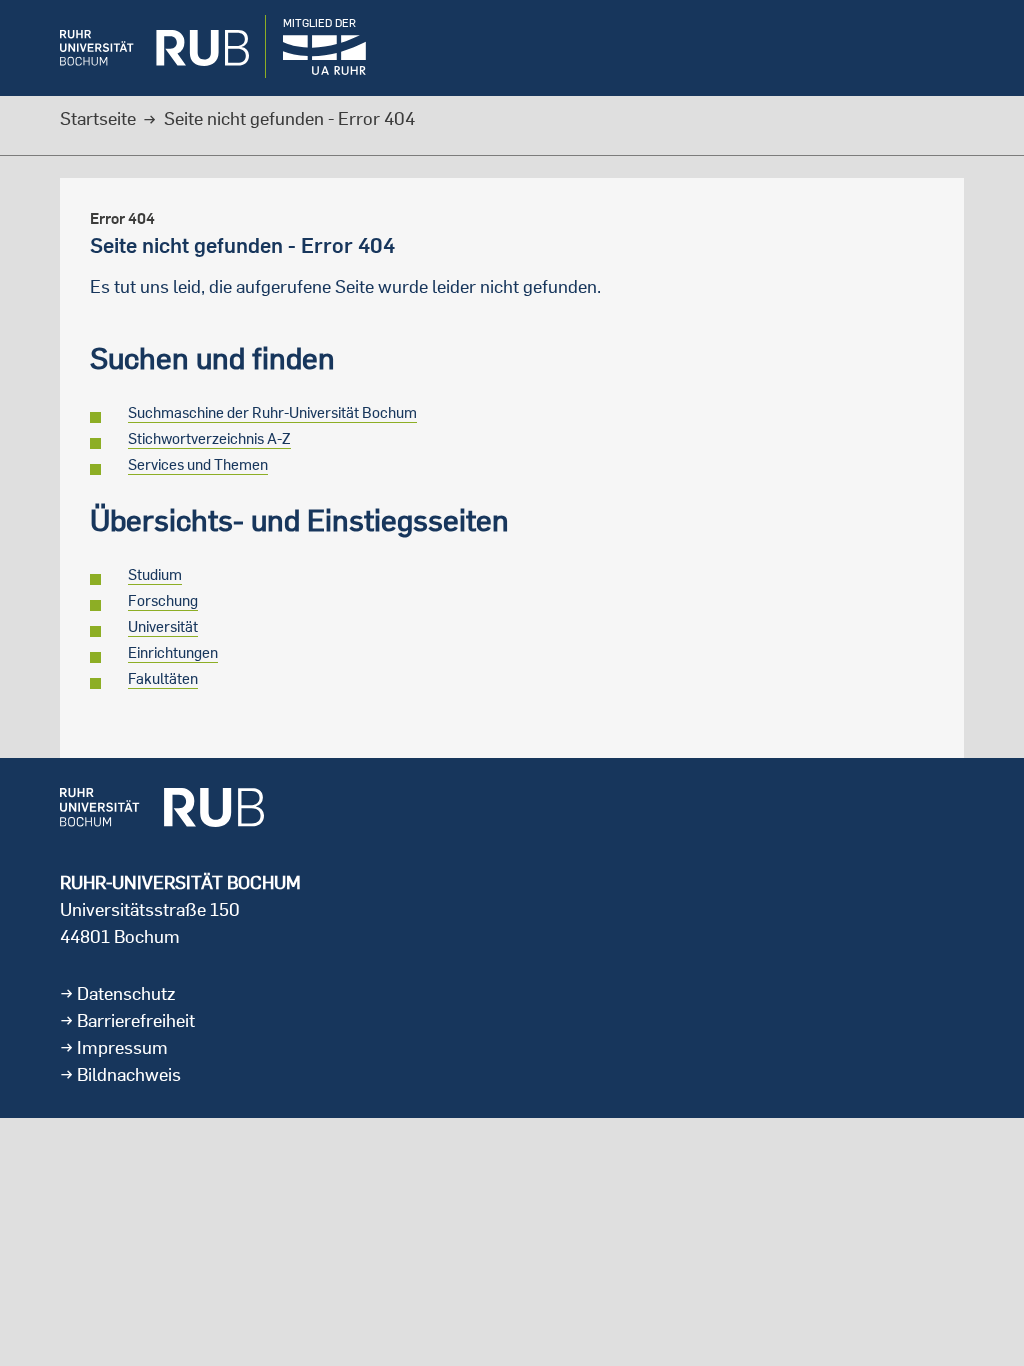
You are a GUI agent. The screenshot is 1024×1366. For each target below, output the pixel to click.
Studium (155, 574)
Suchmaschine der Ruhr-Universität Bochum (272, 412)
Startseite (98, 118)
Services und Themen (198, 464)
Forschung (163, 600)
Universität (163, 626)
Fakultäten (163, 678)
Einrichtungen (173, 652)
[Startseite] (139, 48)
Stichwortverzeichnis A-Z (209, 438)
